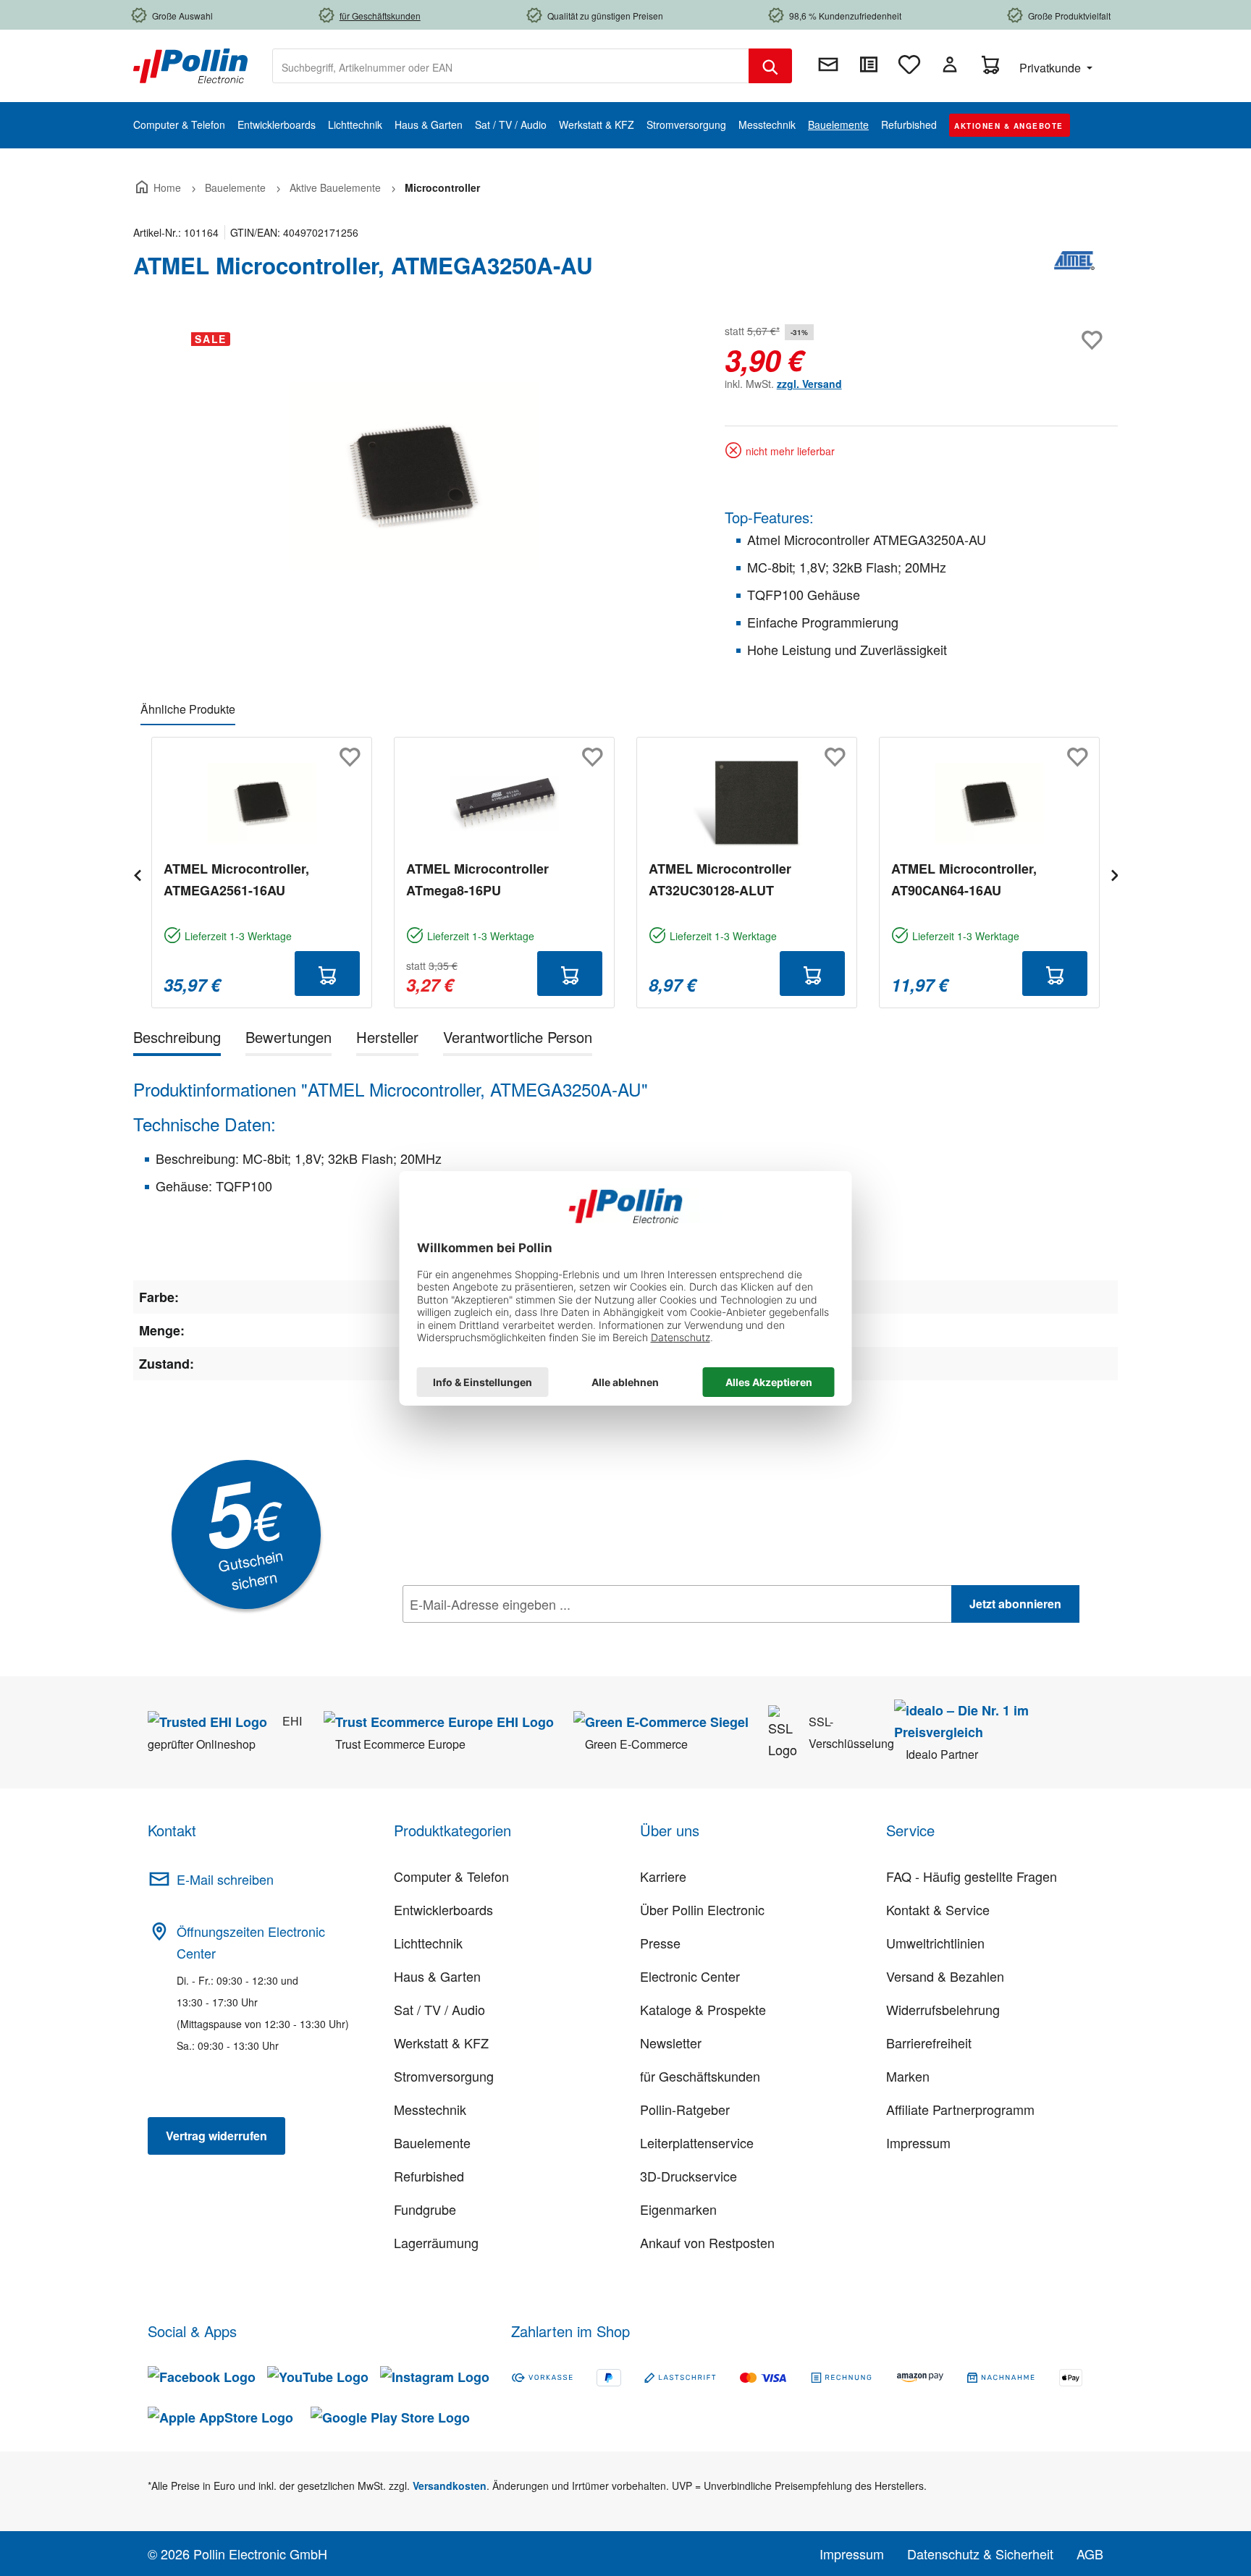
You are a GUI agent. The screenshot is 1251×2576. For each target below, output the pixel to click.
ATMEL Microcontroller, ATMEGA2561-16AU (236, 879)
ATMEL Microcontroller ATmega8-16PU (477, 879)
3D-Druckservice (688, 2176)
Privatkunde (1052, 68)
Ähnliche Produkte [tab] (188, 709)
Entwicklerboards (443, 1909)
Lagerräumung (436, 2242)
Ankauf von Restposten (707, 2242)
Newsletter (671, 2043)
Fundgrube (425, 2209)
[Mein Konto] (950, 64)
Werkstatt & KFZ (441, 2043)
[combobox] (511, 66)
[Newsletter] (828, 64)
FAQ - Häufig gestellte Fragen (972, 1876)
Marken (908, 2076)
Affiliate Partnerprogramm (960, 2109)
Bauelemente (432, 2142)
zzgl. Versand (809, 384)
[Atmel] (1074, 271)
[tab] (177, 1040)
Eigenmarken (678, 2209)
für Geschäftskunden (700, 2076)
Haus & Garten (437, 1976)
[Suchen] (770, 66)
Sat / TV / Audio (439, 2009)
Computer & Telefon (451, 1876)
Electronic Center (690, 1976)
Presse (660, 1943)
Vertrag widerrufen (216, 2136)
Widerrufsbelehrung (943, 2009)
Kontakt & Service (938, 1909)
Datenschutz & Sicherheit (980, 2554)
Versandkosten (450, 2486)
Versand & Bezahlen (945, 1976)
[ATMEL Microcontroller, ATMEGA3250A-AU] (414, 476)
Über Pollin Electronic (702, 1909)
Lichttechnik (428, 1943)
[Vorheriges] (137, 873)
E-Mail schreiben (225, 1879)
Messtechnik (430, 2109)
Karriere (663, 1876)
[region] (414, 476)
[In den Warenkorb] (327, 974)
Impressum (918, 2142)
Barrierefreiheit (929, 2043)
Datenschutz (496, 1636)
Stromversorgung (444, 2076)
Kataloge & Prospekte (703, 2009)
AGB (1090, 2554)
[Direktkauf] (869, 64)
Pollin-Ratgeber (685, 2109)
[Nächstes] (1114, 873)
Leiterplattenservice (697, 2142)
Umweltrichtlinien (935, 1943)
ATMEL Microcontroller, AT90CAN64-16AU (964, 879)
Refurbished (429, 2176)
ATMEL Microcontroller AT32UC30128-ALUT (720, 879)
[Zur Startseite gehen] (190, 64)
